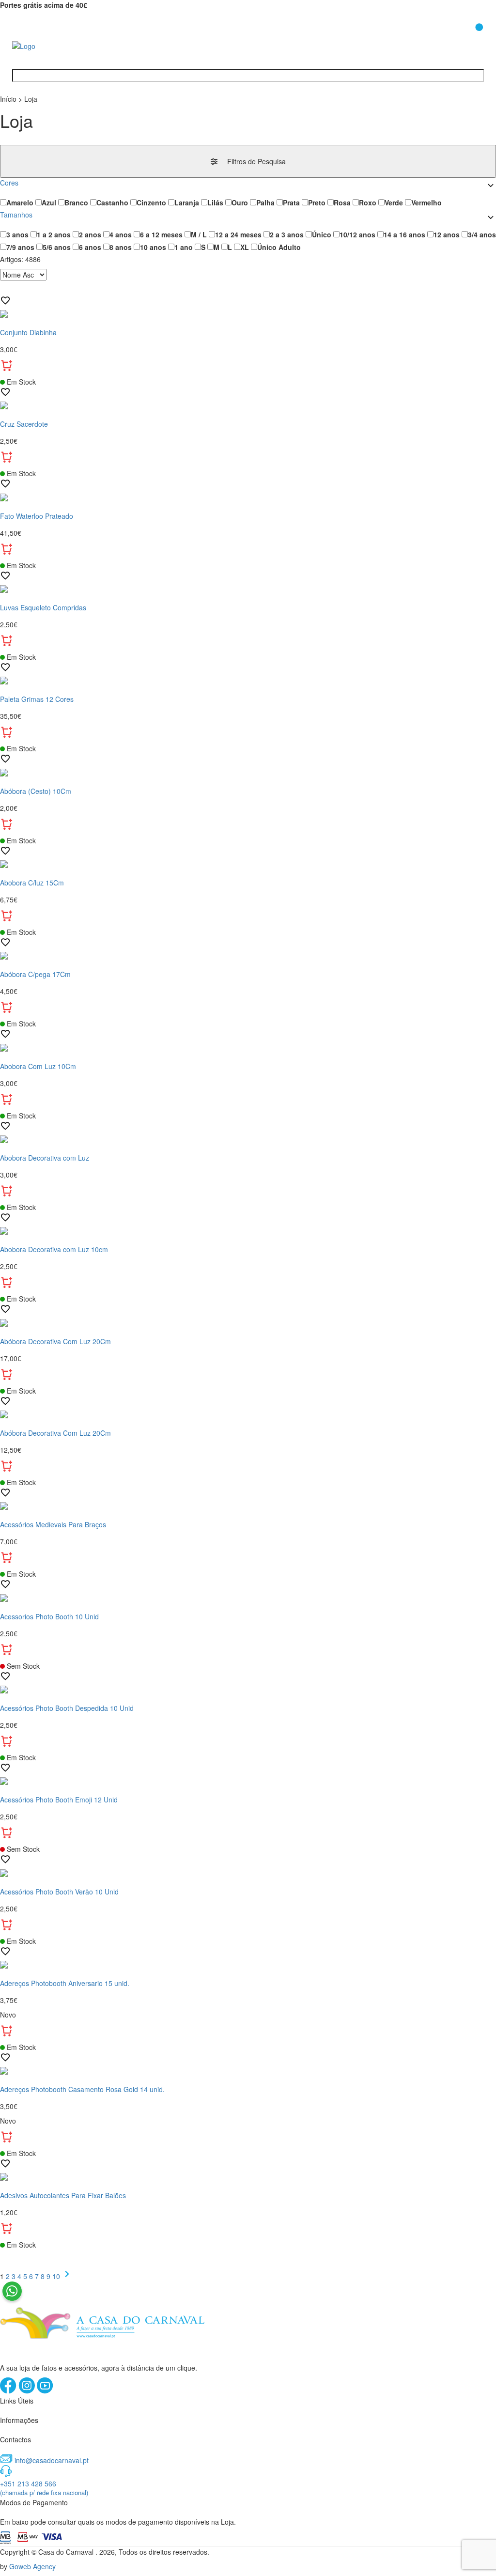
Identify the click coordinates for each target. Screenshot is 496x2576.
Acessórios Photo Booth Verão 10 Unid (59, 1892)
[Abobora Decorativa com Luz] (248, 1138)
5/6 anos (57, 247)
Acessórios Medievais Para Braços (53, 1524)
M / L (199, 234)
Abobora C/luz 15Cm (32, 883)
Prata (291, 202)
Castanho (112, 202)
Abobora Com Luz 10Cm (38, 1066)
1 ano (184, 247)
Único (322, 234)
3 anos (17, 234)
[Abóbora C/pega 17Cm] (248, 955)
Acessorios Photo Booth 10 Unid (49, 1616)
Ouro (240, 202)
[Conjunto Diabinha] (248, 313)
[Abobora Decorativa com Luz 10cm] (248, 1230)
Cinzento (151, 202)
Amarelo (20, 202)
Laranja (187, 202)
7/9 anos (20, 247)
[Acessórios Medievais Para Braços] (248, 1505)
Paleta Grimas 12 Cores (37, 699)
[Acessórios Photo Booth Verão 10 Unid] (248, 1872)
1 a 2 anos (54, 234)
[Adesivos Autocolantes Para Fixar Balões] (248, 2176)
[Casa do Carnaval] (51, 45)
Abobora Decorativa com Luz (45, 1158)
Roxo (368, 202)
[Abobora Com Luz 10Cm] (248, 1046)
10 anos (153, 247)
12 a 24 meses (238, 234)
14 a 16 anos (404, 234)
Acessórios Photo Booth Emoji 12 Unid (59, 1800)
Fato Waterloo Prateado (37, 516)
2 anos (90, 234)
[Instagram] (28, 2391)
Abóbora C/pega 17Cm (35, 974)
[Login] (454, 38)
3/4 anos (482, 234)
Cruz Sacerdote (24, 424)
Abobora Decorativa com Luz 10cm (54, 1249)
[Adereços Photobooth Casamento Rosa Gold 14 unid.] (248, 2070)
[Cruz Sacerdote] (248, 404)
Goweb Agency (32, 2566)
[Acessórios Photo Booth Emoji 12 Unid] (248, 1780)
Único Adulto (279, 247)
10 (57, 2276)
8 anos (121, 247)
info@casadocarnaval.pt (52, 2460)
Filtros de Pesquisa (256, 161)
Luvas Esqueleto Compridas (43, 607)
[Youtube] (45, 2391)
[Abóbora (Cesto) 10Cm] (248, 771)
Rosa (342, 202)
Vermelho (426, 202)
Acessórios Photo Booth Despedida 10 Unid (67, 1708)
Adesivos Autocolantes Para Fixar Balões (63, 2195)
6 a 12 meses (161, 234)
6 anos (90, 247)
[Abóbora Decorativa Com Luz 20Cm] (248, 1321)
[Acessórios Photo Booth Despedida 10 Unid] (248, 1689)
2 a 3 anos (287, 234)
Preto (317, 202)
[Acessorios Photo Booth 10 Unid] (248, 1597)
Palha (265, 202)
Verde (394, 202)
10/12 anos (357, 234)
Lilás (215, 202)
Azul (49, 202)
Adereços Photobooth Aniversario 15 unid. (65, 1983)
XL (245, 247)
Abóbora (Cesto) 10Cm (36, 791)
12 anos (447, 234)
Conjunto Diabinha (28, 332)
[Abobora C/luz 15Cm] (248, 863)
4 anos (121, 234)
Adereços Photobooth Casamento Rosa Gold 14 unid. (82, 2089)
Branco (76, 202)
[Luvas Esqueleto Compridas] (248, 588)
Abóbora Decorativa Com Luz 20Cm (55, 1341)
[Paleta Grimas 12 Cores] (248, 680)
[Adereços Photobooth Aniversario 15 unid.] (248, 1964)
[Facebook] (9, 2391)
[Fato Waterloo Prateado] (248, 496)
